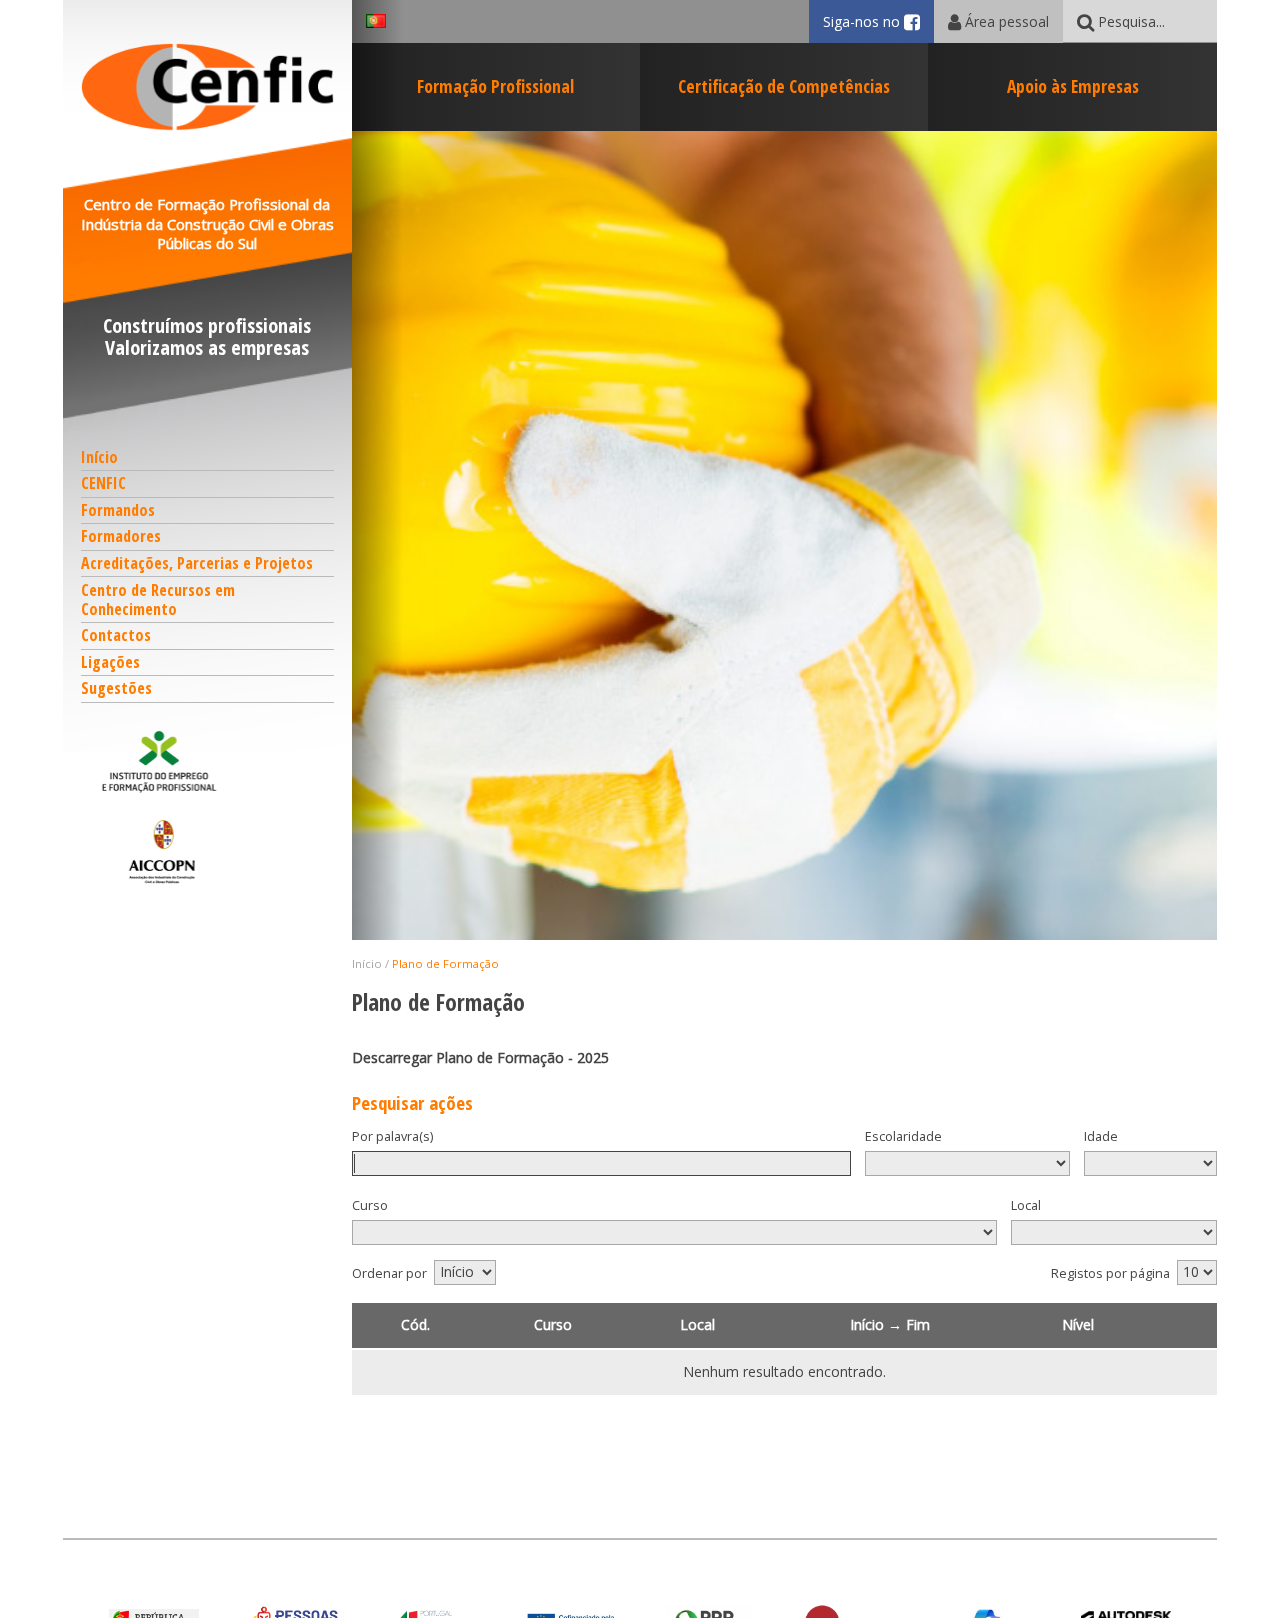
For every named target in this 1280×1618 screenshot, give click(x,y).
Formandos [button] (118, 510)
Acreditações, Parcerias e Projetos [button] (197, 563)
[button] (208, 761)
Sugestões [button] (116, 688)
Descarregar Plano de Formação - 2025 (480, 1057)
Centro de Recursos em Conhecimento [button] (158, 599)
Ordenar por (389, 1273)
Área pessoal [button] (1005, 21)
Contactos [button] (116, 635)
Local (1026, 1205)
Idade (1101, 1136)
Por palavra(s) (392, 1136)
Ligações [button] (110, 662)
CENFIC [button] (103, 483)
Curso (370, 1205)
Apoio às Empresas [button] (1073, 86)
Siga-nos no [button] (878, 21)
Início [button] (99, 457)
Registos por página (1110, 1273)
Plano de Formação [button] (445, 963)
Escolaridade (903, 1136)
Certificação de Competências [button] (784, 86)
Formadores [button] (121, 536)
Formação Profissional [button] (495, 86)
